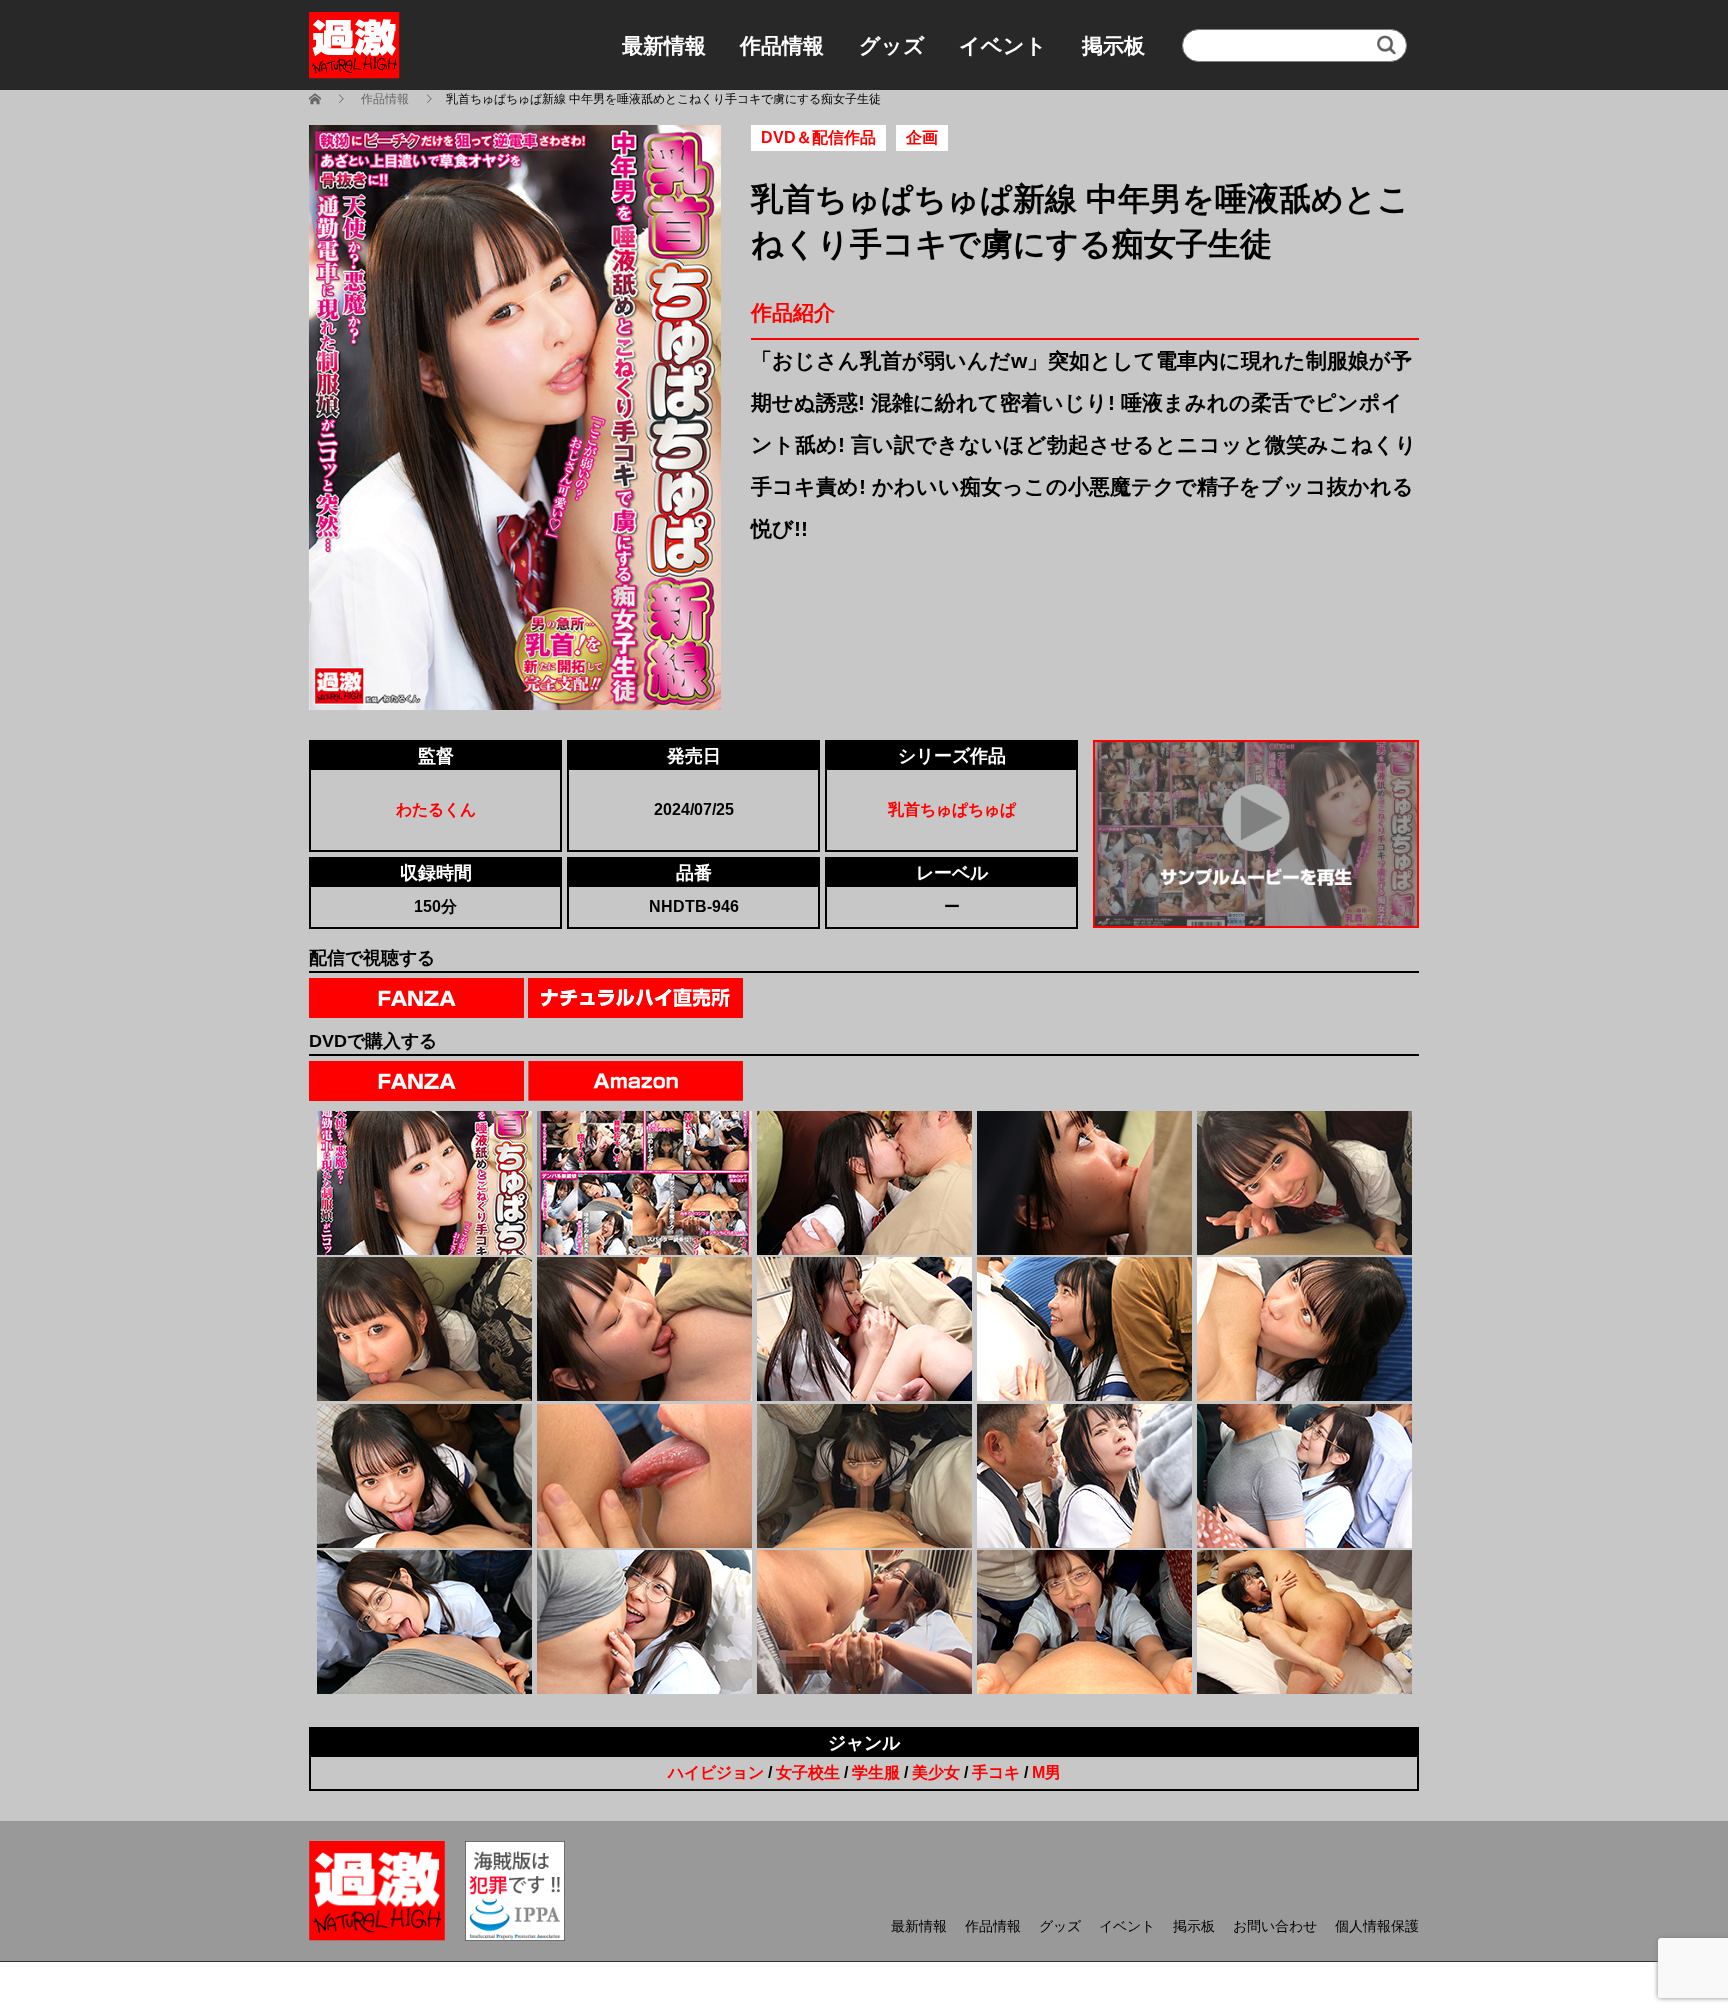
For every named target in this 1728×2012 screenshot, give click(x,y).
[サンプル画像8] (864, 1329)
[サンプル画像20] (1304, 1622)
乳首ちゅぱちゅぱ (952, 809)
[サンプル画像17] (644, 1622)
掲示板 (1113, 45)
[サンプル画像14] (1084, 1476)
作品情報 (782, 45)
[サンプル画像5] (1304, 1183)
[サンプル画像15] (1304, 1476)
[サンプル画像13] (864, 1476)
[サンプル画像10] (1304, 1329)
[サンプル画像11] (424, 1476)
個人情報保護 (1377, 1926)
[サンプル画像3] (864, 1183)
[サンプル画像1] (424, 1183)
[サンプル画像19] (1084, 1622)
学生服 (876, 1772)
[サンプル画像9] (1084, 1329)
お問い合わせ (1275, 1926)
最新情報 (664, 45)
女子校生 (808, 1772)
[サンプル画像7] (644, 1329)
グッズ (892, 45)
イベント (1003, 45)
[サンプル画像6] (424, 1329)
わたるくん (436, 809)
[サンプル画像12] (644, 1476)
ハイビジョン (716, 1772)
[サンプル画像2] (644, 1183)
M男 (1046, 1772)
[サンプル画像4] (1084, 1183)
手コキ (996, 1772)
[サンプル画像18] (864, 1622)
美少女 (936, 1772)
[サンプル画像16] (424, 1622)
